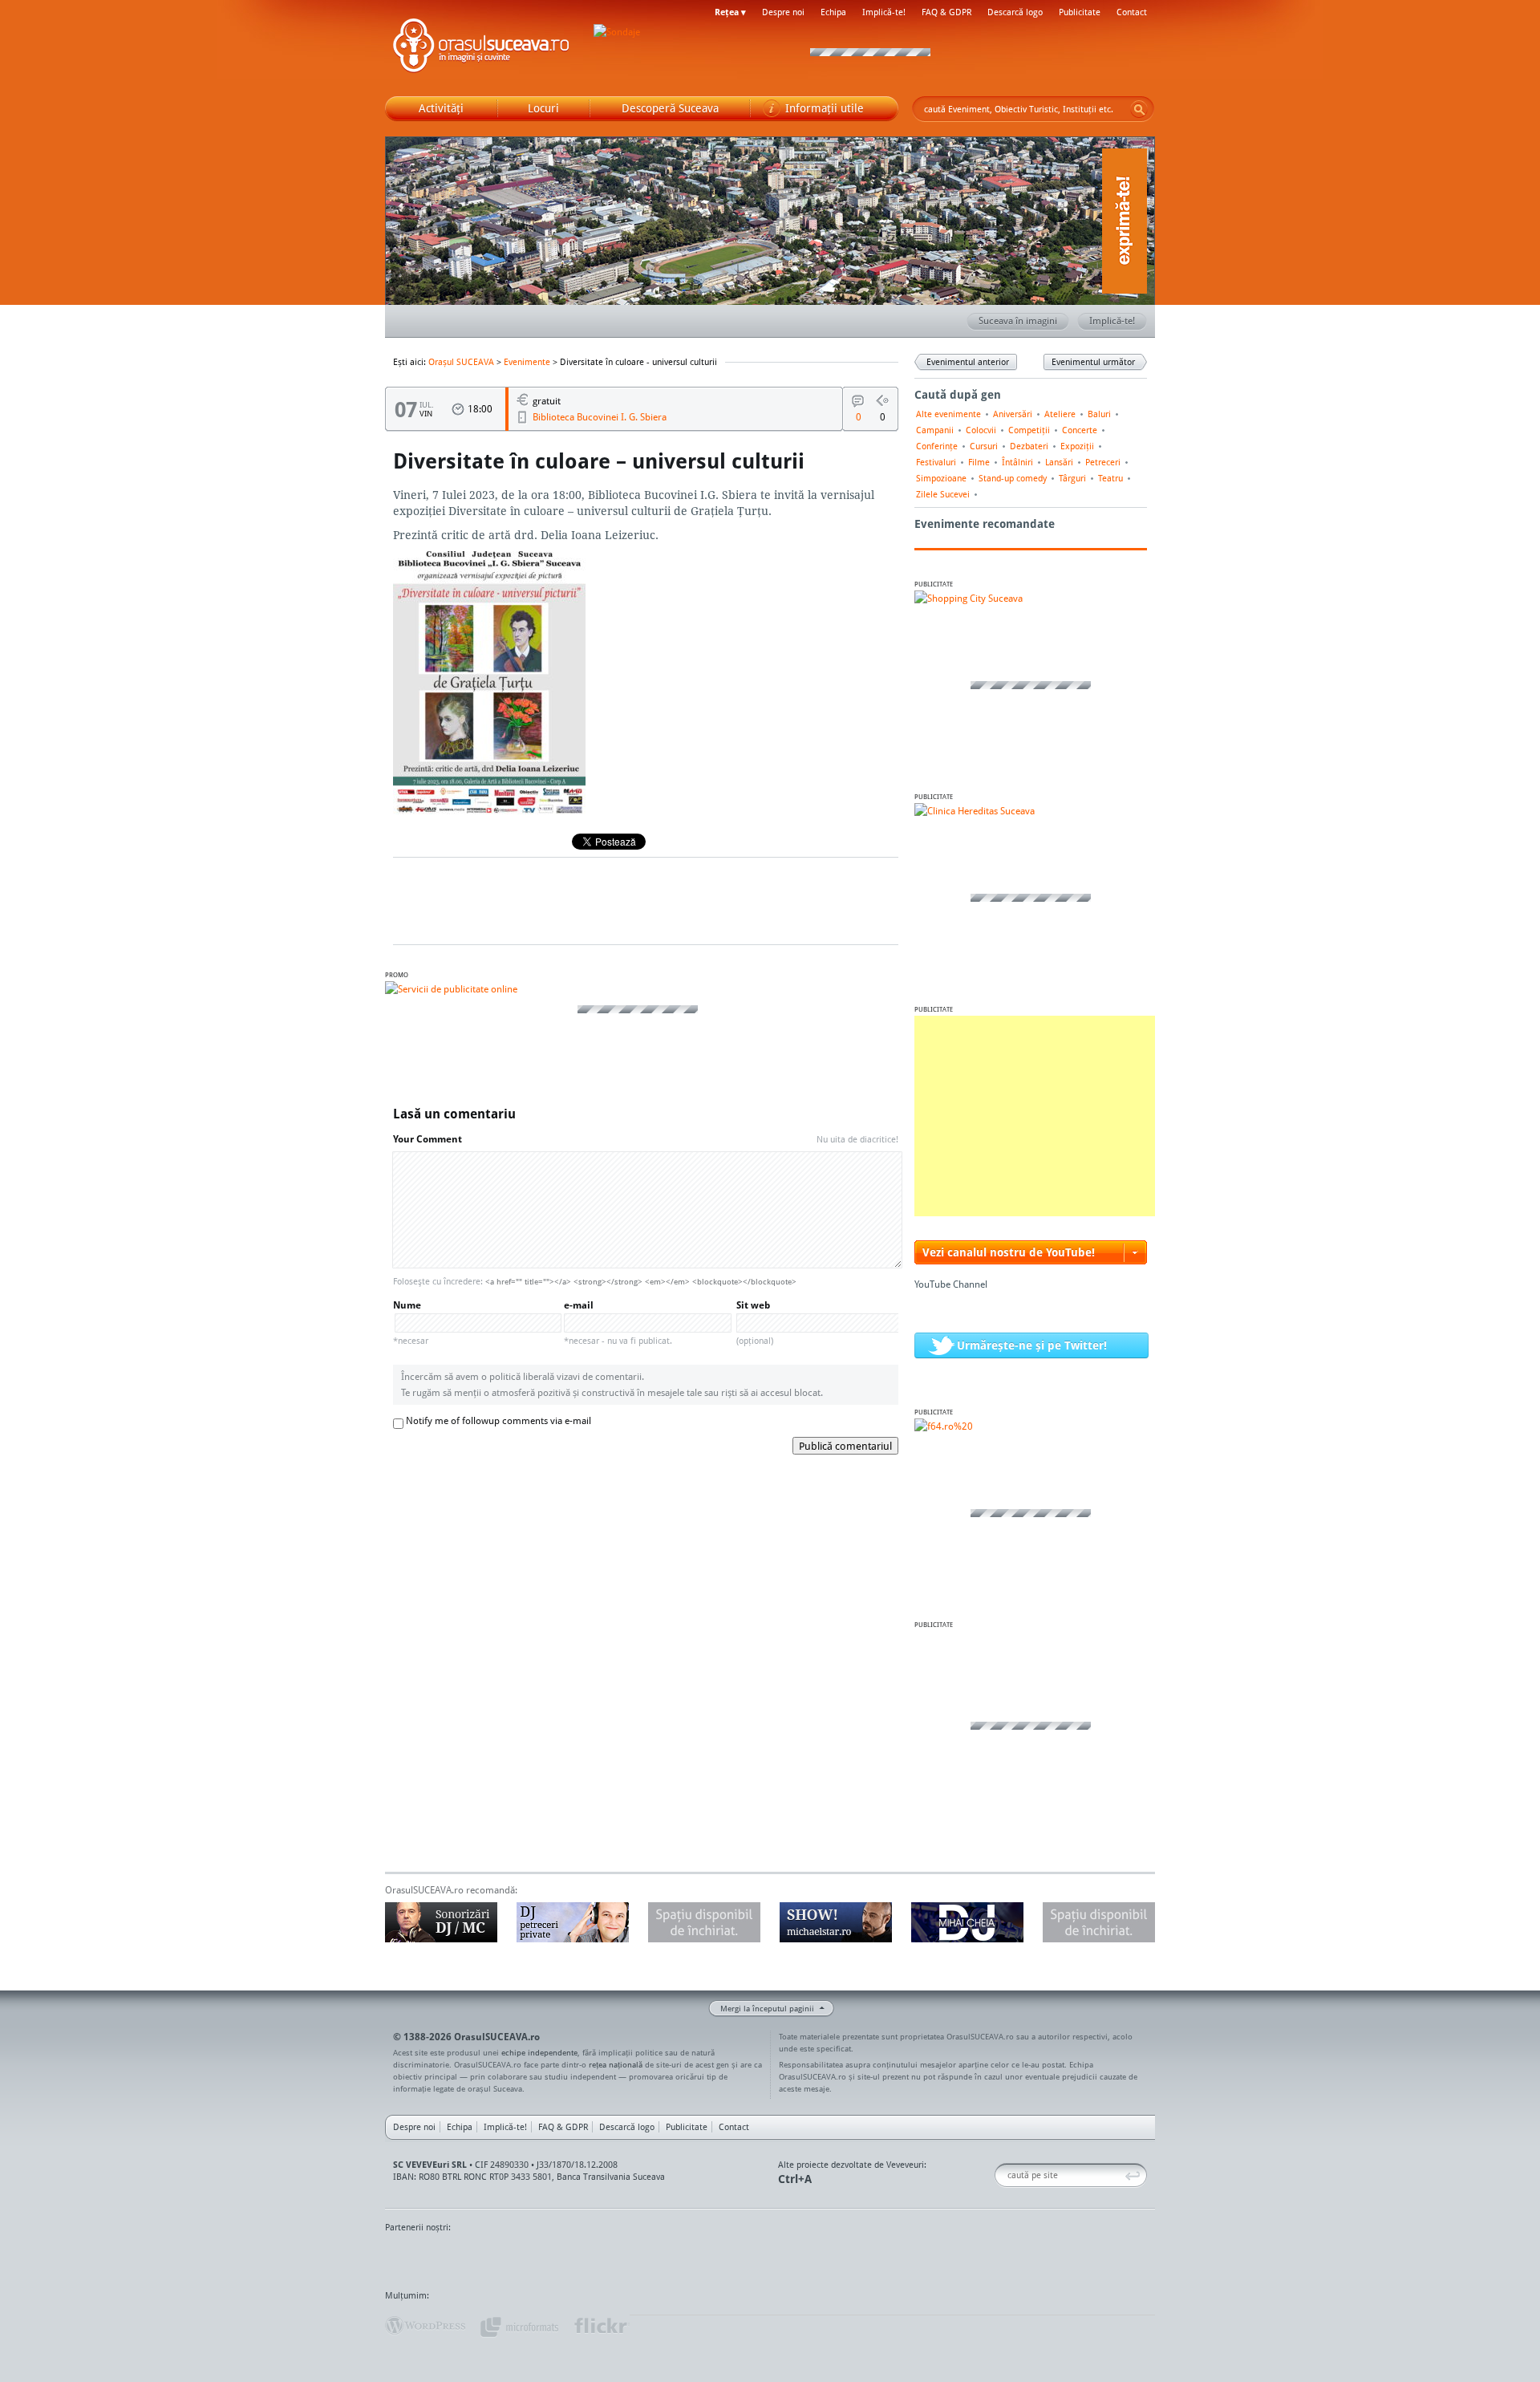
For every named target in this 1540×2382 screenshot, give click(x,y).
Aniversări (1013, 414)
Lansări (1059, 462)
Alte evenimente (948, 414)
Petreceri (1103, 462)
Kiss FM (857, 2258)
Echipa (833, 12)
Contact (1132, 12)
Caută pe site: (1001, 2175)
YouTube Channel (951, 1284)
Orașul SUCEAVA (481, 48)
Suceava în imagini (1018, 321)
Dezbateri (1029, 446)
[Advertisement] (1035, 1116)
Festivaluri (936, 462)
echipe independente (539, 2052)
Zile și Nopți (1065, 2258)
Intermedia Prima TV (806, 2258)
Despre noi (783, 12)
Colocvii (981, 430)
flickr (601, 2326)
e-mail (618, 1323)
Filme (979, 462)
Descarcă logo (1015, 12)
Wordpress (425, 2326)
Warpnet (989, 2258)
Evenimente (527, 362)
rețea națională (616, 2064)
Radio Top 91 (914, 2258)
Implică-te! (884, 12)
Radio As (1125, 2258)
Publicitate (1080, 12)
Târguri (1072, 478)
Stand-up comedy (1013, 478)
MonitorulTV (502, 2258)
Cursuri (984, 446)
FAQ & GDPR (946, 12)
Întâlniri (1017, 462)
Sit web (755, 1323)
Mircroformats (519, 2326)
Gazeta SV (652, 2258)
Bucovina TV (580, 2258)
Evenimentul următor (1093, 362)
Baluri (1099, 414)
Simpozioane (941, 478)
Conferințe (937, 446)
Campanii (935, 430)
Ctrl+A (795, 2179)
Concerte (1080, 430)
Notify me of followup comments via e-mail (498, 1420)
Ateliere (1060, 414)
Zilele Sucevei (943, 494)
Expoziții (1077, 446)
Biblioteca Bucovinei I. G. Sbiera (600, 417)
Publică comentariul (845, 1446)
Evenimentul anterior (968, 362)
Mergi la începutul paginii (767, 2008)
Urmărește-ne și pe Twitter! (1032, 1345)
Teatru (1110, 478)
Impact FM (736, 2258)
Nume (411, 1323)
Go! (1139, 109)
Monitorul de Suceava (418, 2258)
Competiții (1029, 430)
